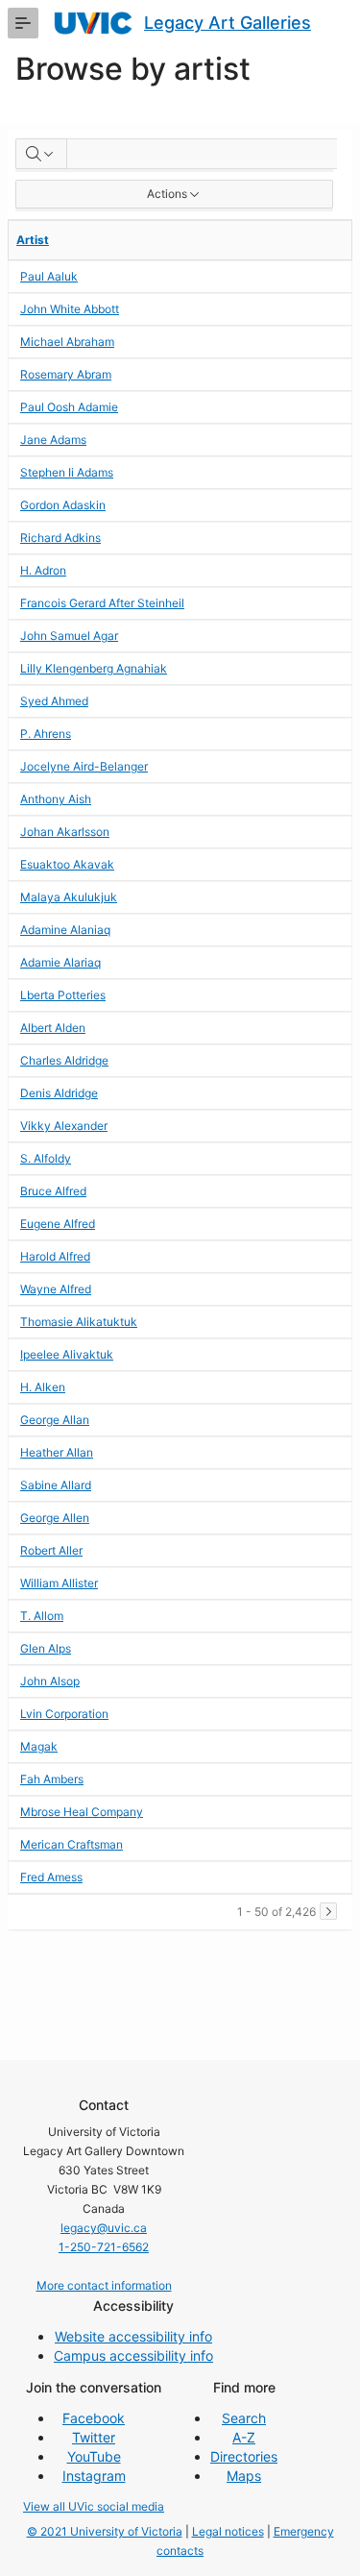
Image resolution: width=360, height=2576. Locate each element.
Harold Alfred (55, 1256)
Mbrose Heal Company (82, 1812)
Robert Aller (51, 1550)
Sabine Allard (56, 1485)
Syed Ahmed (54, 701)
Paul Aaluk (49, 276)
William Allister (59, 1583)
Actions (167, 194)
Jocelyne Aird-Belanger (84, 766)
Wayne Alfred (56, 1289)
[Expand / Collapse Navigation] (23, 23)
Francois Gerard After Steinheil (102, 603)
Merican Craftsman (72, 1844)
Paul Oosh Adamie (69, 407)
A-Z (244, 2437)
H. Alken (43, 1387)
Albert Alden (53, 1028)
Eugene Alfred (58, 1224)
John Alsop (50, 1681)
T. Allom (42, 1616)
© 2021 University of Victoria (105, 2531)
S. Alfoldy (46, 1158)
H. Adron (43, 570)
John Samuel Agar (69, 636)
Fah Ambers (52, 1779)
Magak (39, 1746)
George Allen (55, 1518)
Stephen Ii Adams (67, 472)
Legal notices (228, 2531)
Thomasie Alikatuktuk (79, 1322)
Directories (244, 2456)
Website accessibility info (133, 2336)
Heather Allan (57, 1452)
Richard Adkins (60, 538)
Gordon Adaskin (63, 505)
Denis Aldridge (59, 1093)
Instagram (94, 2476)
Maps (244, 2476)
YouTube (94, 2456)
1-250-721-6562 (104, 2247)
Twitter (94, 2437)
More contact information (104, 2285)
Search (244, 2418)
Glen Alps (46, 1648)
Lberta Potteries (63, 995)
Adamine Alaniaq (65, 930)
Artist (33, 240)
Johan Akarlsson (65, 832)
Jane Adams (53, 440)
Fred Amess (51, 1877)
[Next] (328, 1911)
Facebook (94, 2418)
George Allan (55, 1420)
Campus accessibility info (133, 2355)
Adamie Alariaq (60, 962)
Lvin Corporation (64, 1714)
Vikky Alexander (64, 1126)
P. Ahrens (46, 734)
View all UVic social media (94, 2506)
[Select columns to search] (41, 154)
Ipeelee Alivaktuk (67, 1354)
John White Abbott (70, 309)
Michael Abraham (67, 342)
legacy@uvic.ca (104, 2228)
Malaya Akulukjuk (69, 897)
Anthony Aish (56, 799)
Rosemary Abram (66, 374)
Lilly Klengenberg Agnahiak (94, 668)
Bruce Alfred (53, 1191)
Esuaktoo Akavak (67, 864)
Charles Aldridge (64, 1060)
